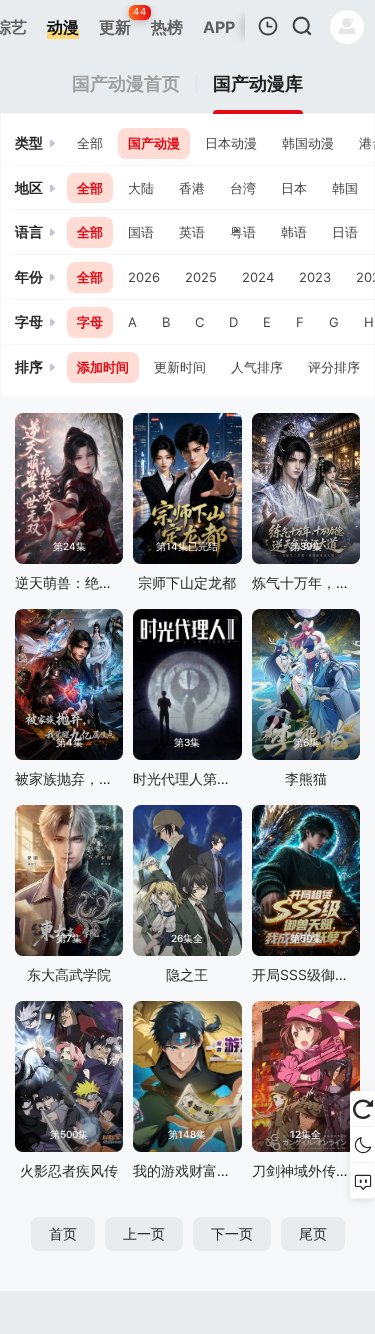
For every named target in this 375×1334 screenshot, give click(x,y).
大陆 (141, 188)
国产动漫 (154, 143)
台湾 (243, 188)
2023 (315, 277)
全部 (90, 143)
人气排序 (257, 367)
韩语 (294, 232)
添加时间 (103, 367)
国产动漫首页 (126, 84)
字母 (90, 322)
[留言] (362, 1181)
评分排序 (334, 367)
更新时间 (180, 367)
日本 (294, 188)
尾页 (313, 1233)
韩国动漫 (308, 143)
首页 (63, 1233)
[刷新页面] (362, 1109)
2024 (258, 277)
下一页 (232, 1233)
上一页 (144, 1233)
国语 (141, 232)
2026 (144, 277)
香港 (192, 188)
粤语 (243, 232)
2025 (201, 277)
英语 (192, 232)
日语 (345, 232)
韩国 (345, 188)
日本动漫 (231, 143)
